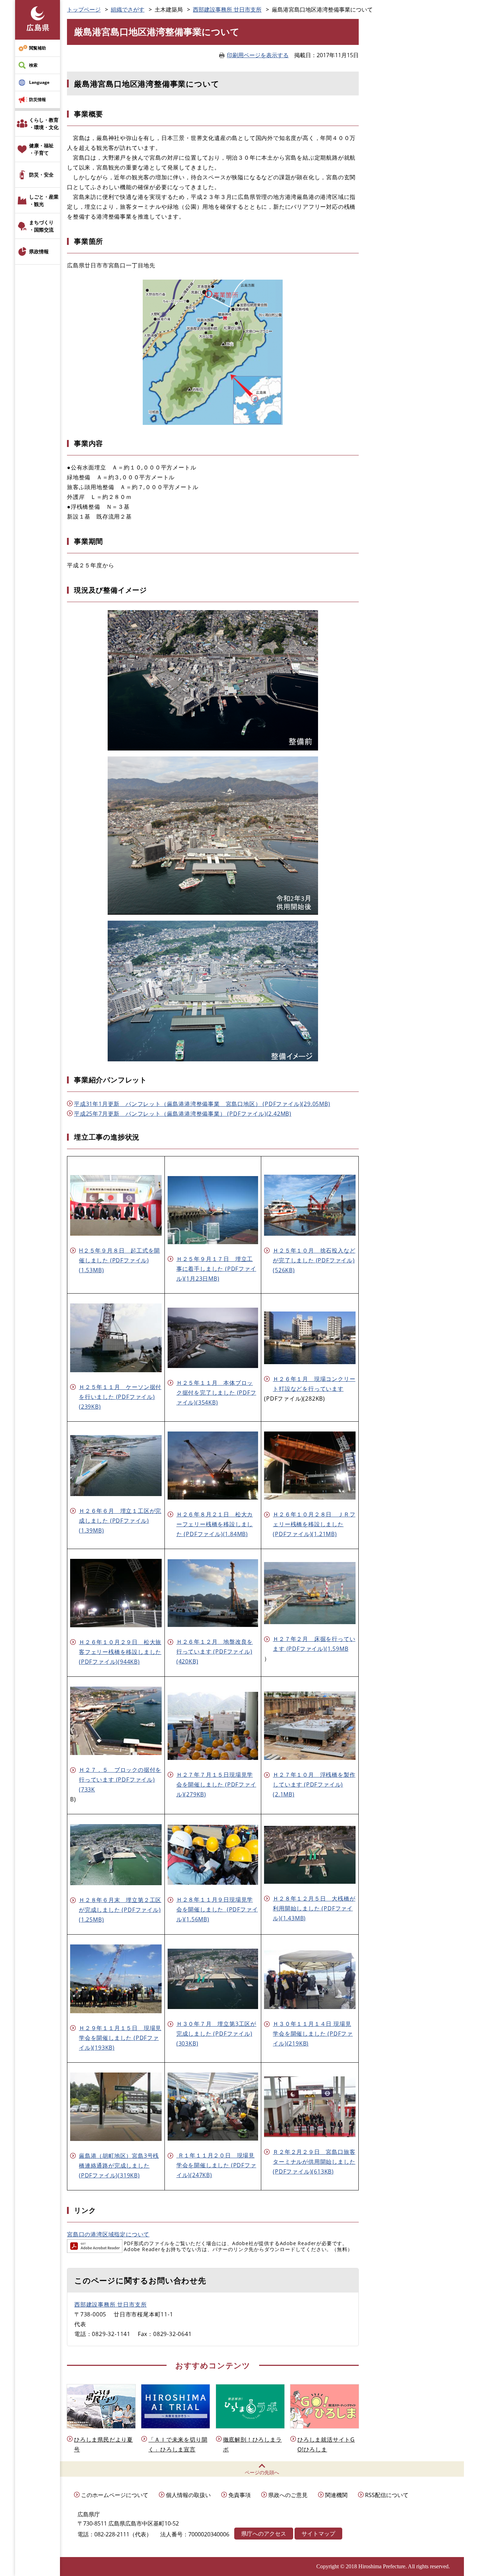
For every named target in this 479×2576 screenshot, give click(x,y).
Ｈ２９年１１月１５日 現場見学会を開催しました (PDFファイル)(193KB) (120, 2038)
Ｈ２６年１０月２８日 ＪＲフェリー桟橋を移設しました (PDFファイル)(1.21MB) (314, 1524)
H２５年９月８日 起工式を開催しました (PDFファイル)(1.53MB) (119, 1260)
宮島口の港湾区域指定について (108, 2234)
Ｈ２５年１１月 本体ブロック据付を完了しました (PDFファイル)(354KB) (216, 1393)
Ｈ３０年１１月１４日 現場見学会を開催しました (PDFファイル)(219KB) (313, 2034)
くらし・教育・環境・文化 (44, 124)
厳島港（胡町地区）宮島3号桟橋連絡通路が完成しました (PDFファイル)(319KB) (119, 2165)
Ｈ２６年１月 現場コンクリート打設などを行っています (314, 1384)
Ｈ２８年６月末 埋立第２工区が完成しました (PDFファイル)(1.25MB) (120, 1910)
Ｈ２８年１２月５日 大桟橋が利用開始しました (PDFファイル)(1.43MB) (314, 1908)
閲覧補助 (38, 48)
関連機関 (336, 2495)
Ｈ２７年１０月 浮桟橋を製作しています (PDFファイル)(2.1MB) (314, 1784)
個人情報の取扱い (188, 2495)
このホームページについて (115, 2495)
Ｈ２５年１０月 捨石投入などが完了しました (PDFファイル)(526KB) (314, 1260)
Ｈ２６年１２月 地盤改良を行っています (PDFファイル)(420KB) (215, 1651)
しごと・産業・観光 (44, 200)
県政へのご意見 (288, 2495)
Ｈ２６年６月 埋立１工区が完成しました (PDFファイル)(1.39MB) (120, 1521)
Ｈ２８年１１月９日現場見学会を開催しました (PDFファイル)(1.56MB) (217, 1909)
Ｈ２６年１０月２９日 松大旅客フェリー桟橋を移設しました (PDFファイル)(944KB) (120, 1652)
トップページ (84, 9)
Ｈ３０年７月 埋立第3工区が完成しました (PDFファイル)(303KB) (216, 2034)
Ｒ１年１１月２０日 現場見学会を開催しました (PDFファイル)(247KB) (216, 2165)
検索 (33, 65)
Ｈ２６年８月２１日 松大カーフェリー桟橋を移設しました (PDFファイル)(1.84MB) (215, 1524)
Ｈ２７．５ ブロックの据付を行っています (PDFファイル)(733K (120, 1780)
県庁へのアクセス (264, 2534)
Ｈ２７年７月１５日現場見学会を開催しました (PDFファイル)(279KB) (216, 1784)
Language (39, 82)
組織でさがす (128, 9)
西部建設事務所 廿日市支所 (227, 9)
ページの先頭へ (262, 2472)
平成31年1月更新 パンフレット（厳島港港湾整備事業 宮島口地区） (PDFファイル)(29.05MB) (202, 1104)
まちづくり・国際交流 (41, 226)
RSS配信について (387, 2495)
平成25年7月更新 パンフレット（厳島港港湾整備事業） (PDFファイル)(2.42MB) (183, 1114)
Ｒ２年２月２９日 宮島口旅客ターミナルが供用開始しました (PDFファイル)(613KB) (314, 2162)
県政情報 (39, 251)
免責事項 (239, 2495)
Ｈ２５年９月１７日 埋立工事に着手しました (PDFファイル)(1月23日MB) (216, 1269)
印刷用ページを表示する (258, 55)
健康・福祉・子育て (41, 149)
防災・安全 (41, 175)
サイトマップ (318, 2534)
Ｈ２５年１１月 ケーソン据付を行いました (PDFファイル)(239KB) (120, 1397)
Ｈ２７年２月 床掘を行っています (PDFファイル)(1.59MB (314, 1644)
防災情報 (38, 99)
